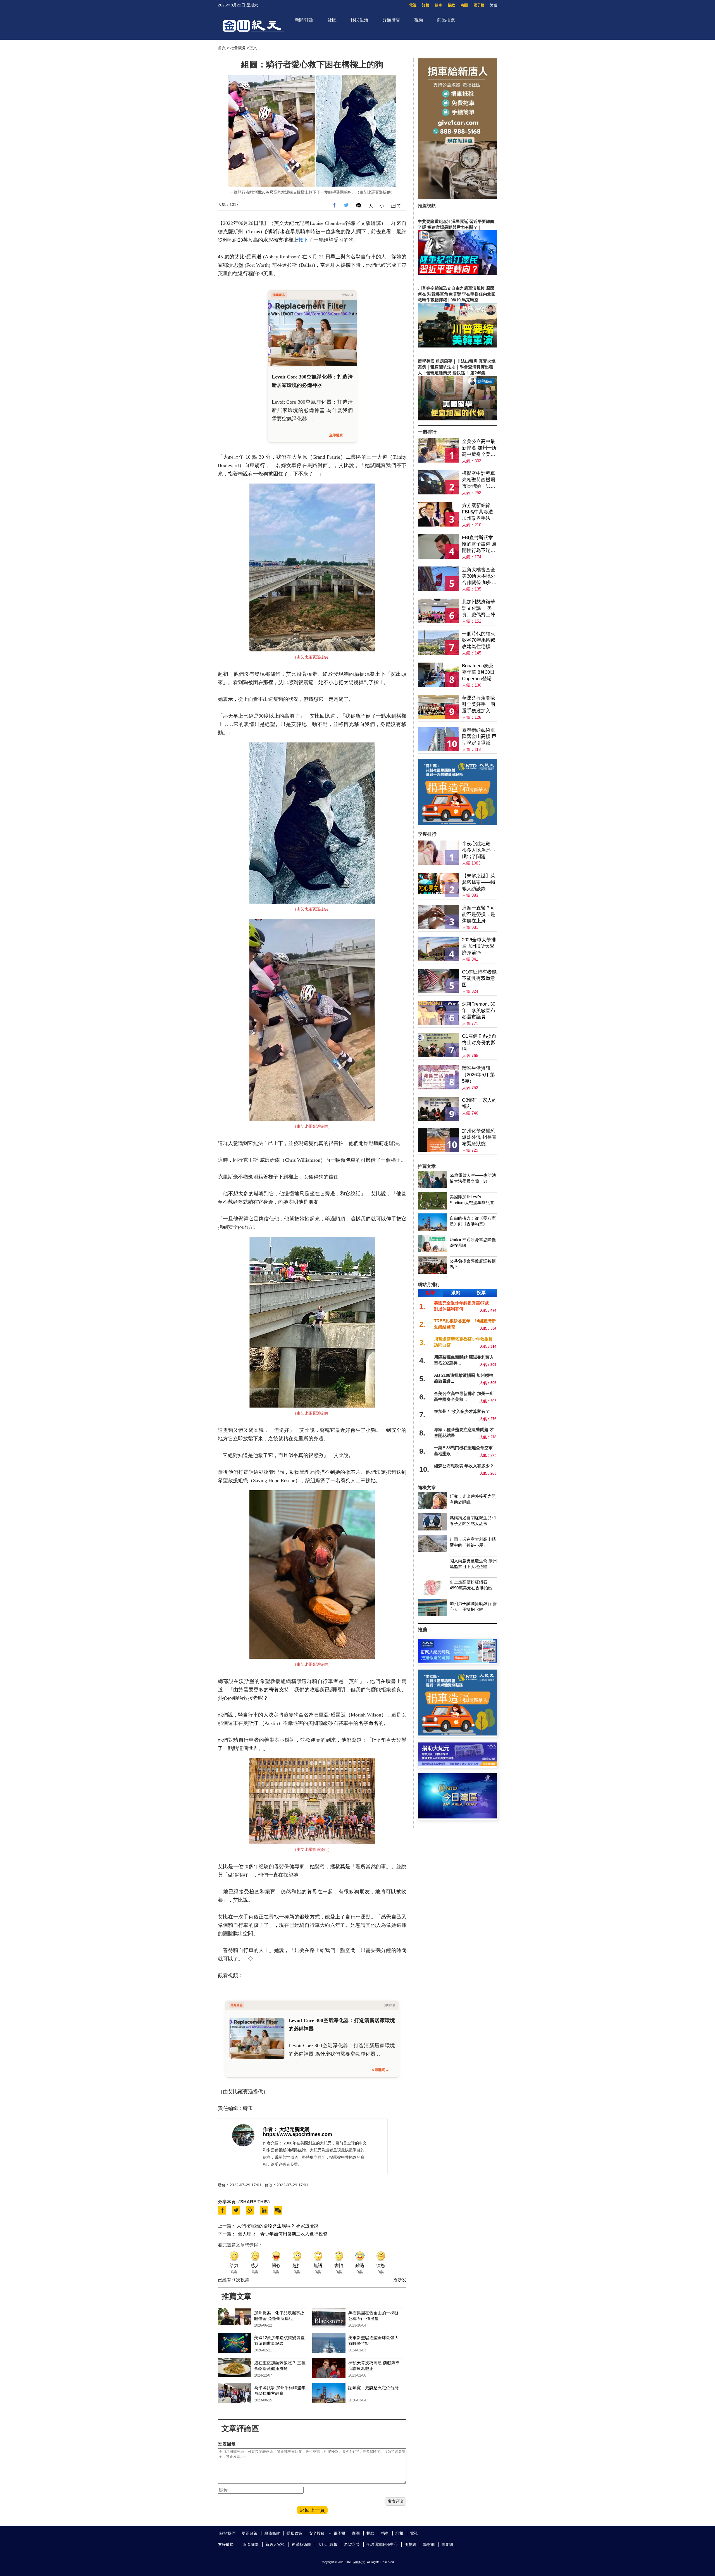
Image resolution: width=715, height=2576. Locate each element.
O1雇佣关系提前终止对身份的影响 (479, 1043)
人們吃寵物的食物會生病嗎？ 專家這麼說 (278, 2226)
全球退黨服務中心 (382, 2544)
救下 (303, 240)
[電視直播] (457, 1817)
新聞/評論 (304, 20)
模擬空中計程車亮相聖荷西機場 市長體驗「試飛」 (479, 480)
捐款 (451, 5)
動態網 (429, 2544)
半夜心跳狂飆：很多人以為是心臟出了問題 (479, 850)
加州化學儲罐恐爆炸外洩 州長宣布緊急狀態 (479, 1137)
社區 (332, 20)
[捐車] (457, 823)
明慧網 (410, 2544)
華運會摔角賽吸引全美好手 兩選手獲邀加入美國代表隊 (479, 705)
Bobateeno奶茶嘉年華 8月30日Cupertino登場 (478, 672)
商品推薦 (446, 20)
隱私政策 (294, 2533)
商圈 (464, 5)
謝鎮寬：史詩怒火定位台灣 (373, 2388)
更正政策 (250, 2533)
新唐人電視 (275, 2544)
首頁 (222, 48)
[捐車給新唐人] (457, 198)
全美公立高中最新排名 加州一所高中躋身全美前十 (479, 448)
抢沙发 (400, 2280)
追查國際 (251, 2544)
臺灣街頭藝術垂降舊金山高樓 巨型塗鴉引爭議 (479, 736)
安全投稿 (317, 2533)
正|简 (396, 206)
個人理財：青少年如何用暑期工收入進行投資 (283, 2234)
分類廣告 (391, 20)
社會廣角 (238, 48)
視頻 (419, 20)
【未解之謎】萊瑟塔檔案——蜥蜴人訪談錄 (479, 882)
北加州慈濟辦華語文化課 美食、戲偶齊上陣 (479, 608)
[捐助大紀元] (457, 1765)
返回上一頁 (312, 2510)
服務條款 (272, 2533)
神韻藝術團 (301, 2544)
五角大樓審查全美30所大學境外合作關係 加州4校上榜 (479, 576)
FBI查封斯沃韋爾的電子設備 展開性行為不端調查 (479, 544)
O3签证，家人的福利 (479, 1103)
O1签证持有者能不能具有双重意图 (479, 978)
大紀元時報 (328, 2544)
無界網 (447, 2544)
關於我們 (227, 2533)
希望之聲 (352, 2544)
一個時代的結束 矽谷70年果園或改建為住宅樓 (479, 640)
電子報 (479, 5)
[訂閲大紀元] (457, 1661)
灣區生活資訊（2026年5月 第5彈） (478, 1075)
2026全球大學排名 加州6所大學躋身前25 (479, 946)
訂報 (426, 5)
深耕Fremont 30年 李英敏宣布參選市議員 (479, 1010)
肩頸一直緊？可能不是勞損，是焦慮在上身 (479, 914)
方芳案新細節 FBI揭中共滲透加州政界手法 (477, 512)
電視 (413, 5)
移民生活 (359, 20)
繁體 (494, 5)
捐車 (438, 5)
